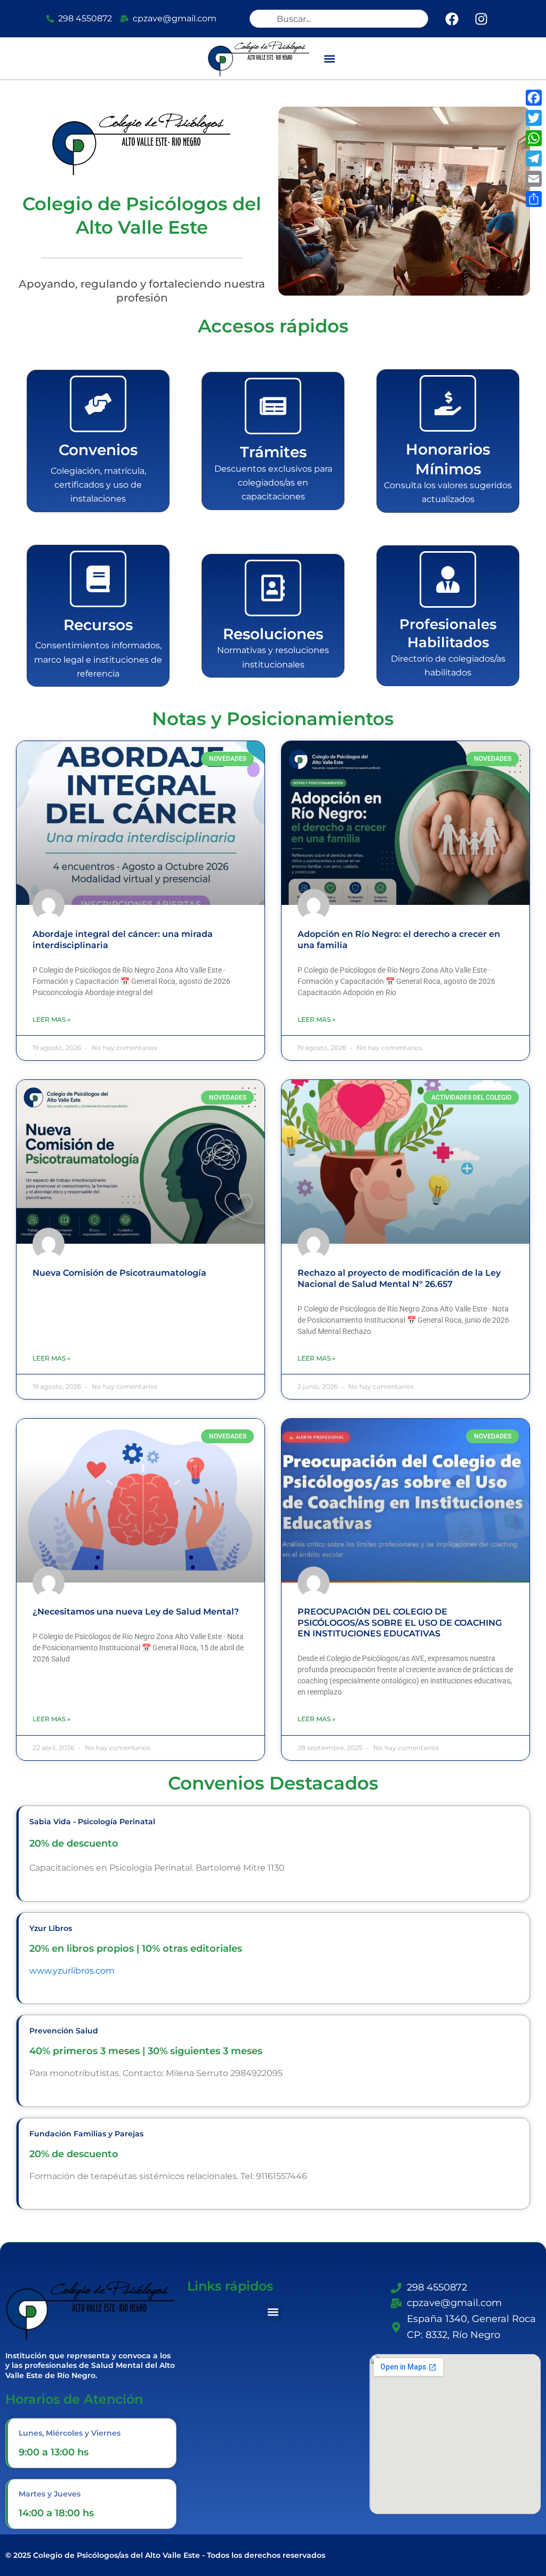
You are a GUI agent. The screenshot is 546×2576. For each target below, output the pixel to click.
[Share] (534, 199)
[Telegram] (534, 158)
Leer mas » (51, 1019)
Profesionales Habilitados (448, 633)
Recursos (98, 625)
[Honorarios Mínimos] (448, 403)
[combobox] (339, 19)
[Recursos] (98, 579)
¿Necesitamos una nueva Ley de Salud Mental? (136, 1612)
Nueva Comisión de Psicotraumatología (119, 1273)
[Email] (534, 179)
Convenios (98, 450)
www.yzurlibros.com (72, 1971)
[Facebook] (534, 98)
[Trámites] (273, 406)
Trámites (273, 452)
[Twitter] (534, 118)
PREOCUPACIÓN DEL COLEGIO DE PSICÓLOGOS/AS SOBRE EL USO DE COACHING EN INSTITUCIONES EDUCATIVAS (400, 1623)
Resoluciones (273, 634)
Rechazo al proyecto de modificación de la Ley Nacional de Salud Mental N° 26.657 (399, 1278)
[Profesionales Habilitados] (448, 579)
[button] (330, 58)
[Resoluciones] (273, 588)
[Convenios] (98, 404)
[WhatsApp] (534, 138)
